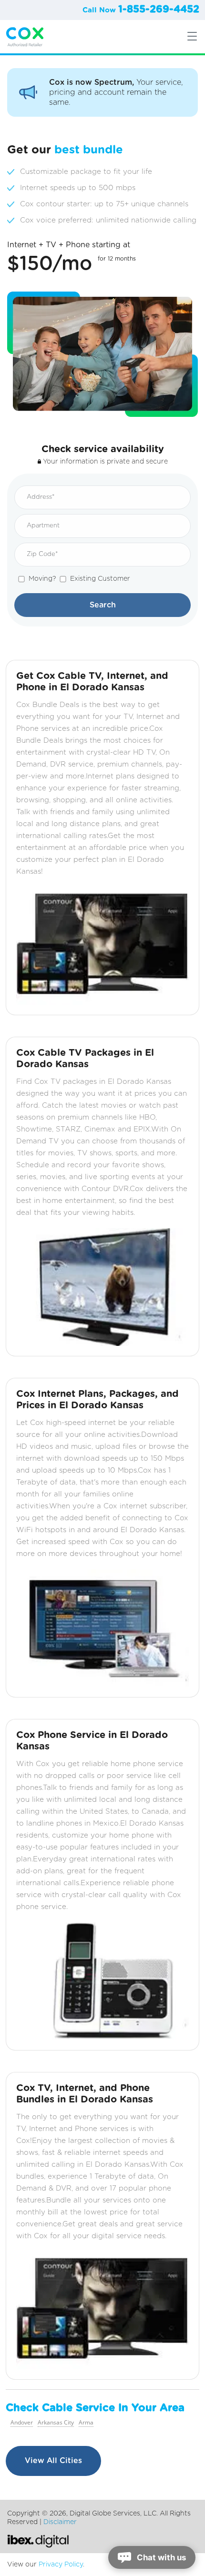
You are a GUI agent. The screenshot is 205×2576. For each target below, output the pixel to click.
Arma (86, 2423)
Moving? (42, 579)
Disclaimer (60, 2522)
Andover (22, 2423)
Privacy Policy (61, 2565)
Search (103, 605)
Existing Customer (100, 579)
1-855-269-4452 (159, 9)
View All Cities (53, 2461)
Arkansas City (56, 2423)
